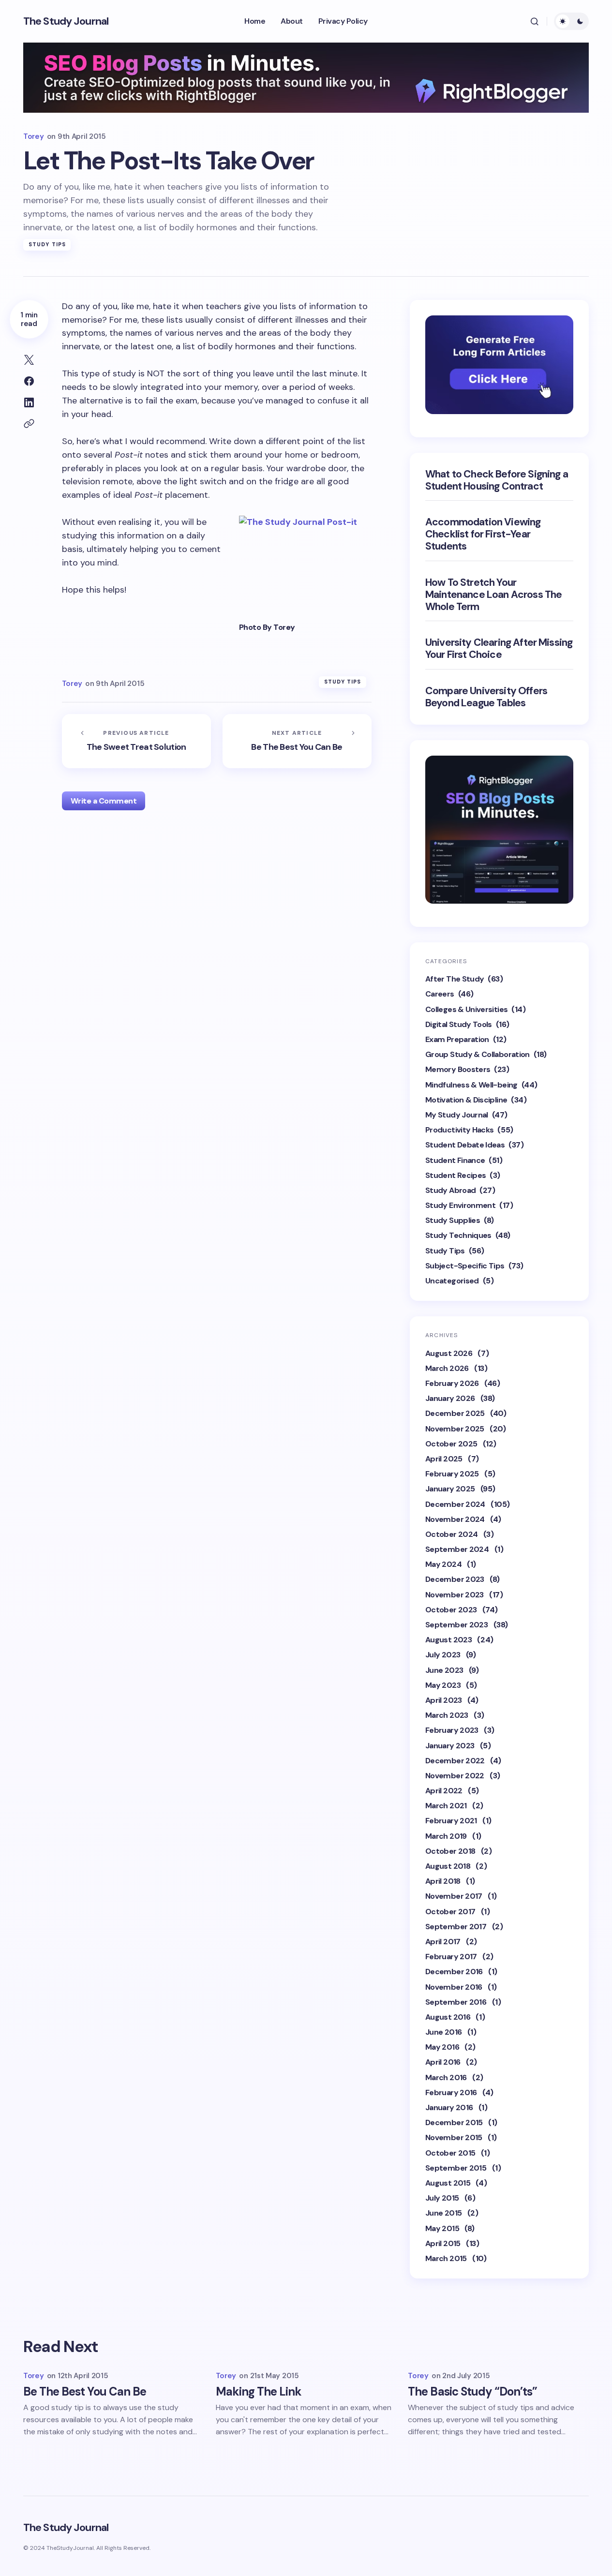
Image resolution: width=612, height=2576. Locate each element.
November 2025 (455, 1429)
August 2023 (448, 1640)
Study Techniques (458, 1235)
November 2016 (454, 1987)
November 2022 (455, 1776)
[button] (535, 21)
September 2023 (456, 1625)
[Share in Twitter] (29, 360)
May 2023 (443, 1685)
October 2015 (450, 2153)
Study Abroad (450, 1190)
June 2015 (443, 2213)
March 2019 (446, 1836)
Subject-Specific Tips (465, 1266)
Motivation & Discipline (466, 1100)
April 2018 (443, 1881)
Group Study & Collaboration (478, 1054)
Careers (440, 994)
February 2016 (451, 2092)
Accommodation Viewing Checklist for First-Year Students (483, 535)
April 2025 (444, 1459)
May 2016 (442, 2047)
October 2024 (451, 1534)
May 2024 (443, 1564)
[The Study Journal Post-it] (305, 565)
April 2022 (444, 1791)
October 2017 (450, 1912)
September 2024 (457, 1549)
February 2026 (452, 1383)
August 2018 (448, 1866)
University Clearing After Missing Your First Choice (499, 649)
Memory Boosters (458, 1069)
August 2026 (449, 1353)
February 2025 (452, 1474)
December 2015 (454, 2122)
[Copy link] (29, 424)
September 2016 (456, 2002)
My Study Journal (457, 1115)
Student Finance (455, 1160)
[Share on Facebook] (29, 381)
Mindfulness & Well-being (471, 1085)
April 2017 (443, 1942)
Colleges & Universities (466, 1009)
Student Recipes (455, 1175)
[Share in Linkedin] (29, 402)
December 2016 (454, 1972)
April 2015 (443, 2243)
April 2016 (443, 2062)
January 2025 (450, 1489)
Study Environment (460, 1205)
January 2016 (449, 2107)
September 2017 (456, 1927)
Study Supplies (453, 1220)
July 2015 (442, 2198)
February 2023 (452, 1730)
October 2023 (451, 1610)
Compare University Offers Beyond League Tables (486, 697)
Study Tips (47, 244)
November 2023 (455, 1595)
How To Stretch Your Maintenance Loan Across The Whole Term (493, 595)
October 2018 (450, 1851)
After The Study (455, 979)
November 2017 (454, 1896)
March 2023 (447, 1715)
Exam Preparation (457, 1039)
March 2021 (446, 1806)
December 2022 (455, 1761)
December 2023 (455, 1579)
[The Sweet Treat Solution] (136, 741)
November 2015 (454, 2137)
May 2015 (442, 2228)
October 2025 (451, 1444)
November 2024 (455, 1519)
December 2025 (455, 1413)
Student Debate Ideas (465, 1145)
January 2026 (450, 1398)
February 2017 (451, 1957)
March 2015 (446, 2258)
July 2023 (443, 1655)
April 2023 (444, 1700)
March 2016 (446, 2077)
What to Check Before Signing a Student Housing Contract (497, 480)
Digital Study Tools (459, 1024)
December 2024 (455, 1504)
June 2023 (444, 1670)
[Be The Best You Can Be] (297, 741)
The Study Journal (66, 21)
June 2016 (443, 2032)
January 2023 (450, 1746)
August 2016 (448, 2017)
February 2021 (451, 1821)
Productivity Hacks (459, 1130)
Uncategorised (452, 1281)
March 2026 (447, 1368)
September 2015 (456, 2168)
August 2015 (448, 2183)
